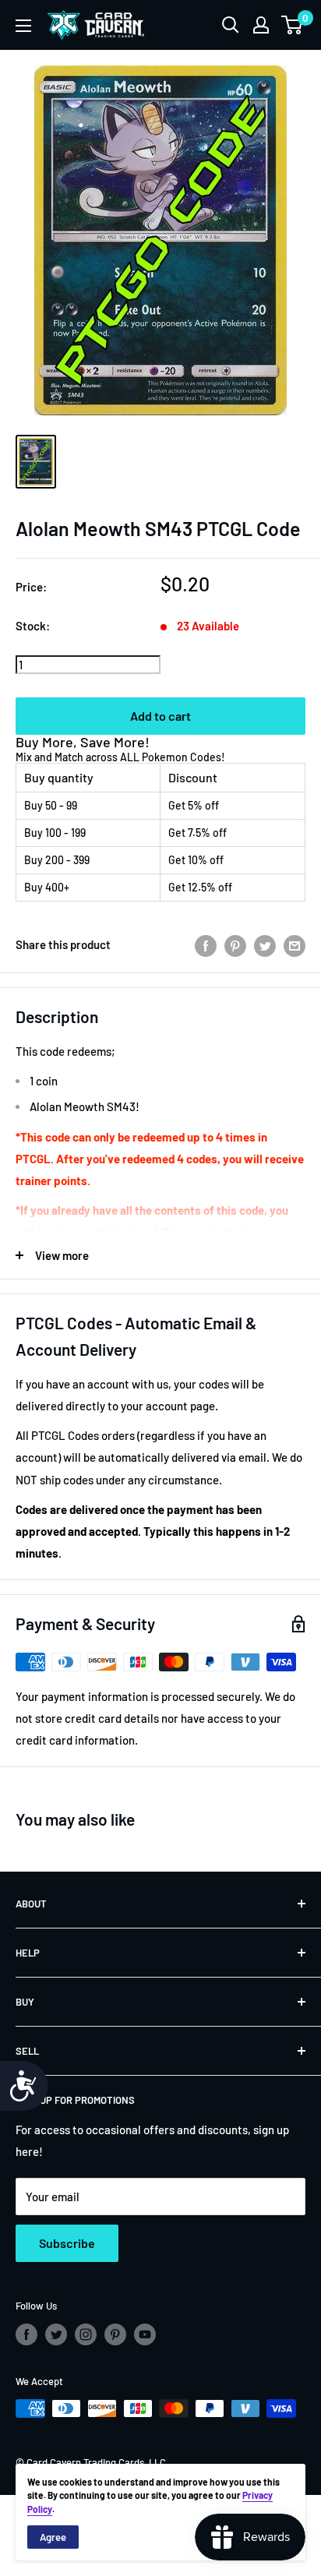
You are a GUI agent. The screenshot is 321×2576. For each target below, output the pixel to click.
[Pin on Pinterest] (235, 944)
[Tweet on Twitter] (265, 944)
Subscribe (67, 2243)
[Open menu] (23, 26)
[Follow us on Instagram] (86, 2334)
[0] (293, 25)
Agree (53, 2537)
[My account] (261, 25)
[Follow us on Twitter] (56, 2334)
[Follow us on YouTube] (145, 2334)
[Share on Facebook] (206, 944)
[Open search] (231, 25)
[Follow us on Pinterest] (115, 2334)
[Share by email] (295, 944)
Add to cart (160, 716)
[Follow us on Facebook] (26, 2334)
